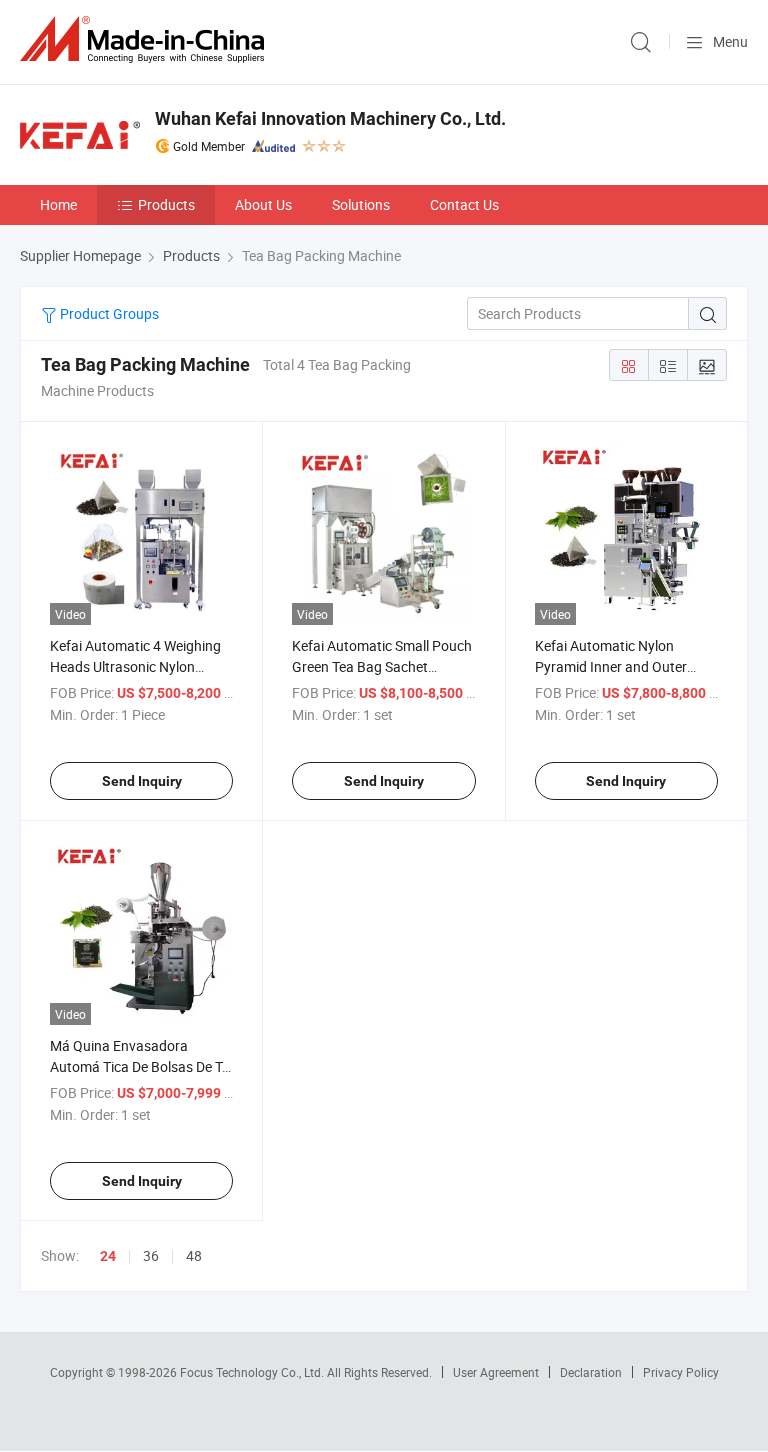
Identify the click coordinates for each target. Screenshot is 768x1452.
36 (151, 1255)
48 (194, 1255)
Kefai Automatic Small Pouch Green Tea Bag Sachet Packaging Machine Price (382, 666)
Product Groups (108, 313)
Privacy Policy (681, 1372)
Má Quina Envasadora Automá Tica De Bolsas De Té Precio (139, 1066)
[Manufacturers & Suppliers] (146, 39)
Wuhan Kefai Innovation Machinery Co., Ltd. (330, 118)
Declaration (591, 1372)
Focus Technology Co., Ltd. (253, 1372)
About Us (263, 204)
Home (58, 204)
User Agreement (496, 1372)
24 (108, 1256)
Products (166, 204)
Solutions (361, 204)
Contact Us (464, 204)
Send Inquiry (142, 781)
